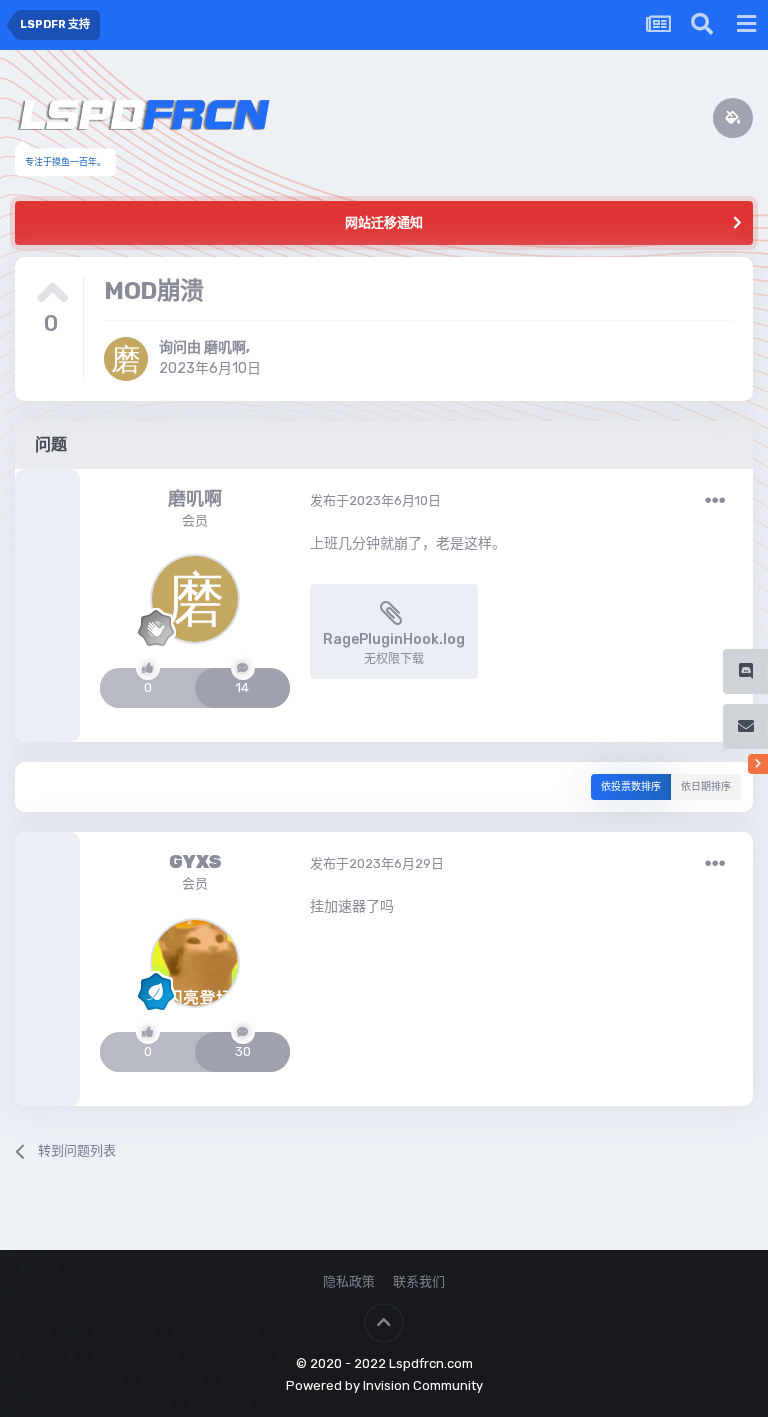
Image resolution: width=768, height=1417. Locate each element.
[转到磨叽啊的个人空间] (126, 359)
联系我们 (419, 1281)
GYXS (195, 862)
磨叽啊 (225, 347)
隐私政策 (349, 1281)
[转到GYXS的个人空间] (195, 963)
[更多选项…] (715, 501)
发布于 (375, 500)
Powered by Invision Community (384, 1385)
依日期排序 (706, 787)
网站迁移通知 (384, 222)
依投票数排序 (631, 787)
